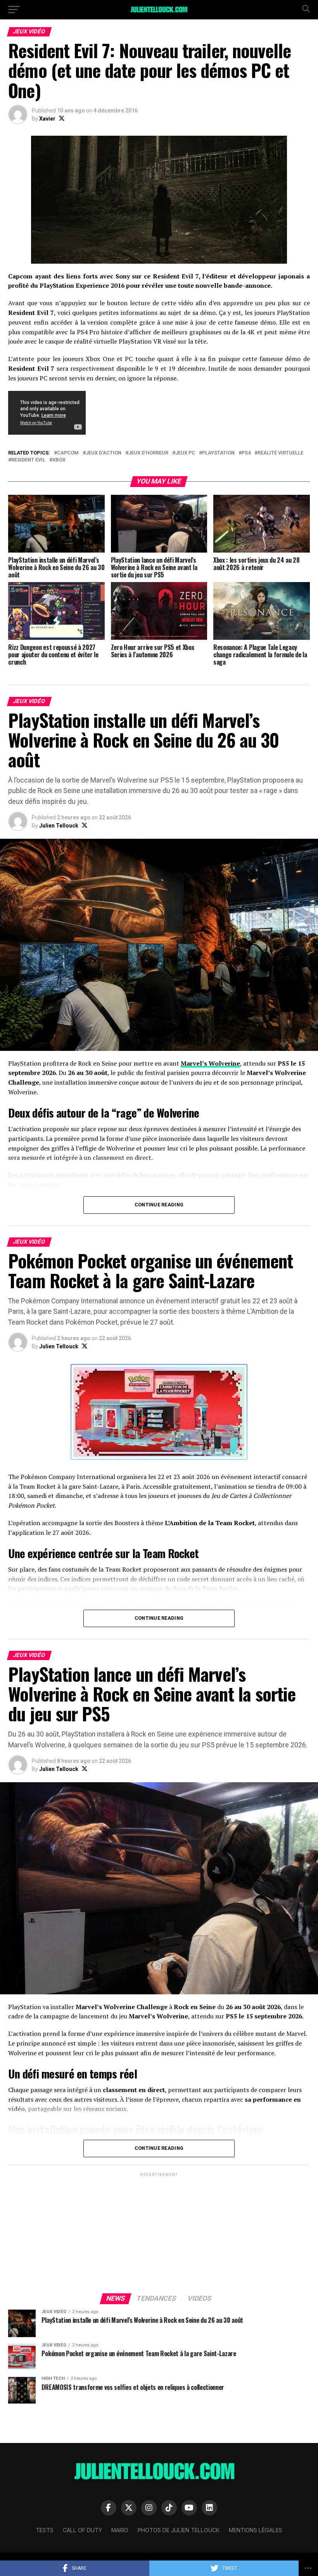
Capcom (68, 453)
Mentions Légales (256, 2530)
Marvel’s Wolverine (210, 1063)
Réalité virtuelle (280, 453)
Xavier (47, 119)
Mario (120, 2530)
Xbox (59, 460)
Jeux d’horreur (148, 453)
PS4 (246, 453)
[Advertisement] (159, 2232)
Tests (45, 2530)
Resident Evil (28, 460)
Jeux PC (185, 453)
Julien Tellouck (59, 826)
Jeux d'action (104, 453)
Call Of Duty (82, 2530)
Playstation (218, 453)
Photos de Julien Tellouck (179, 2530)
